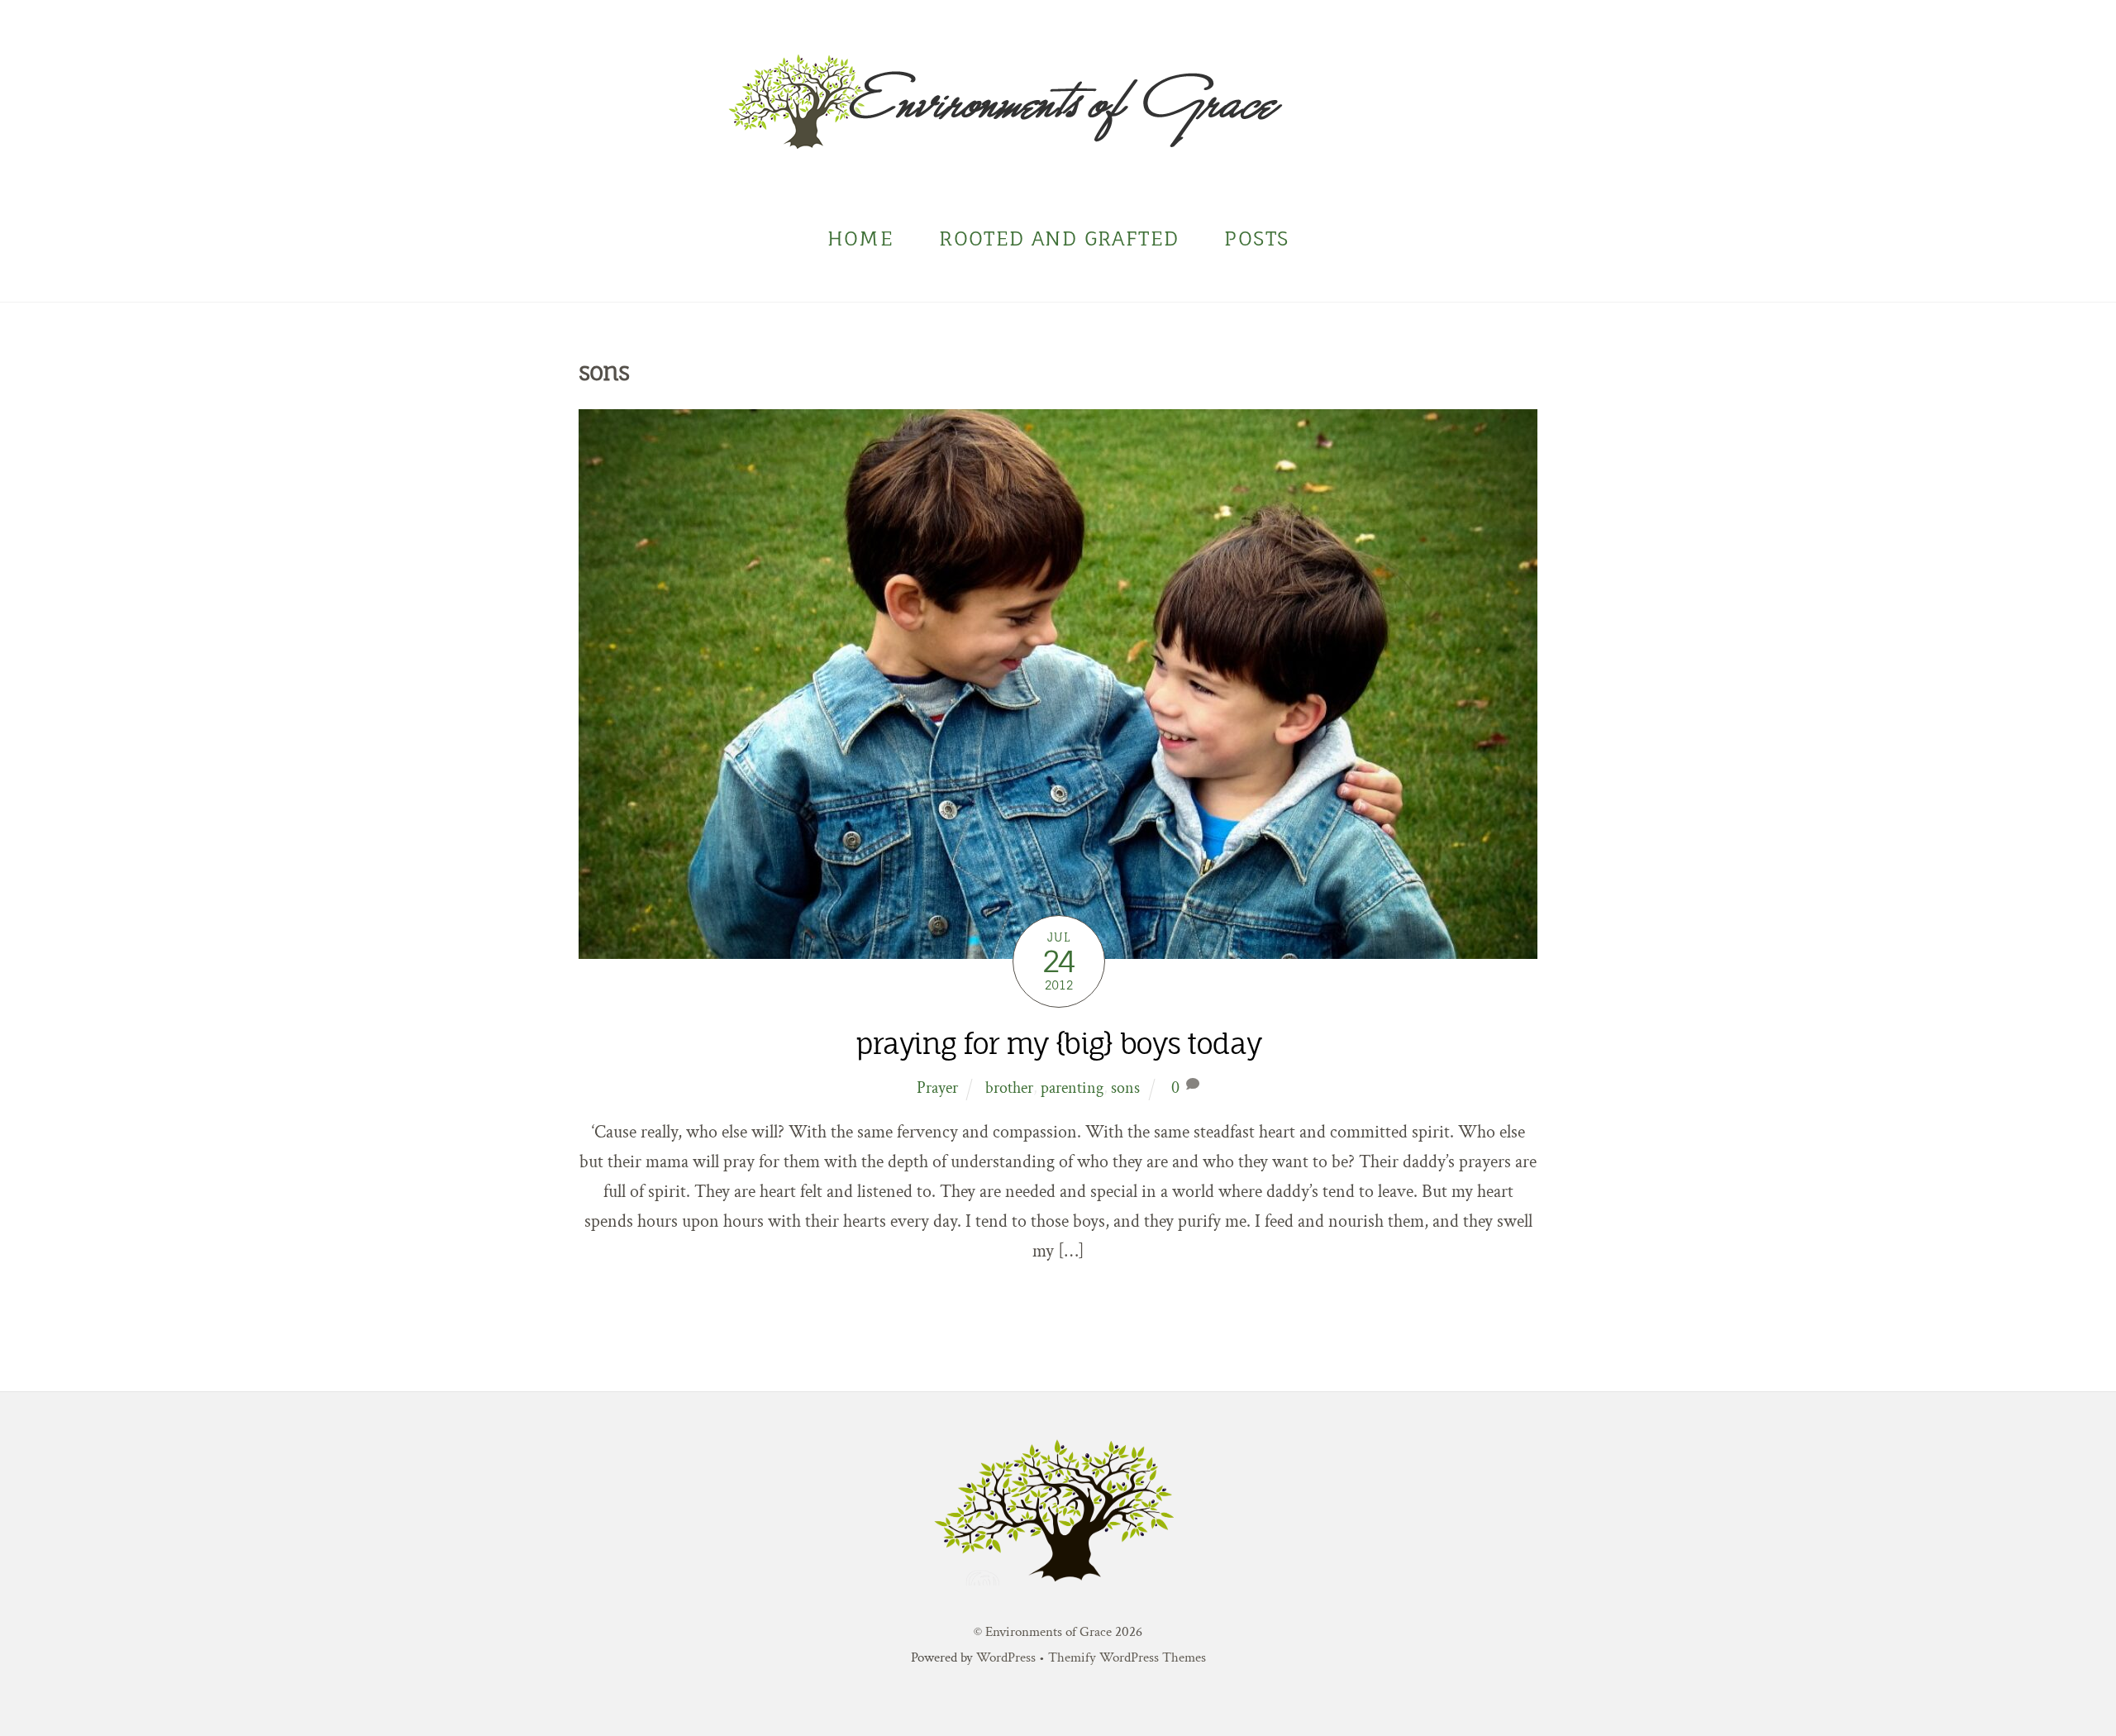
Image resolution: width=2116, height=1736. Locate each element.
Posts (1256, 238)
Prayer (937, 1088)
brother (1009, 1088)
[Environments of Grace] (1058, 138)
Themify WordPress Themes (1127, 1657)
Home (861, 238)
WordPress (1006, 1657)
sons (1125, 1088)
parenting (1072, 1088)
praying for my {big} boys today (1058, 1044)
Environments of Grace (1048, 1632)
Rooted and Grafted (1059, 238)
